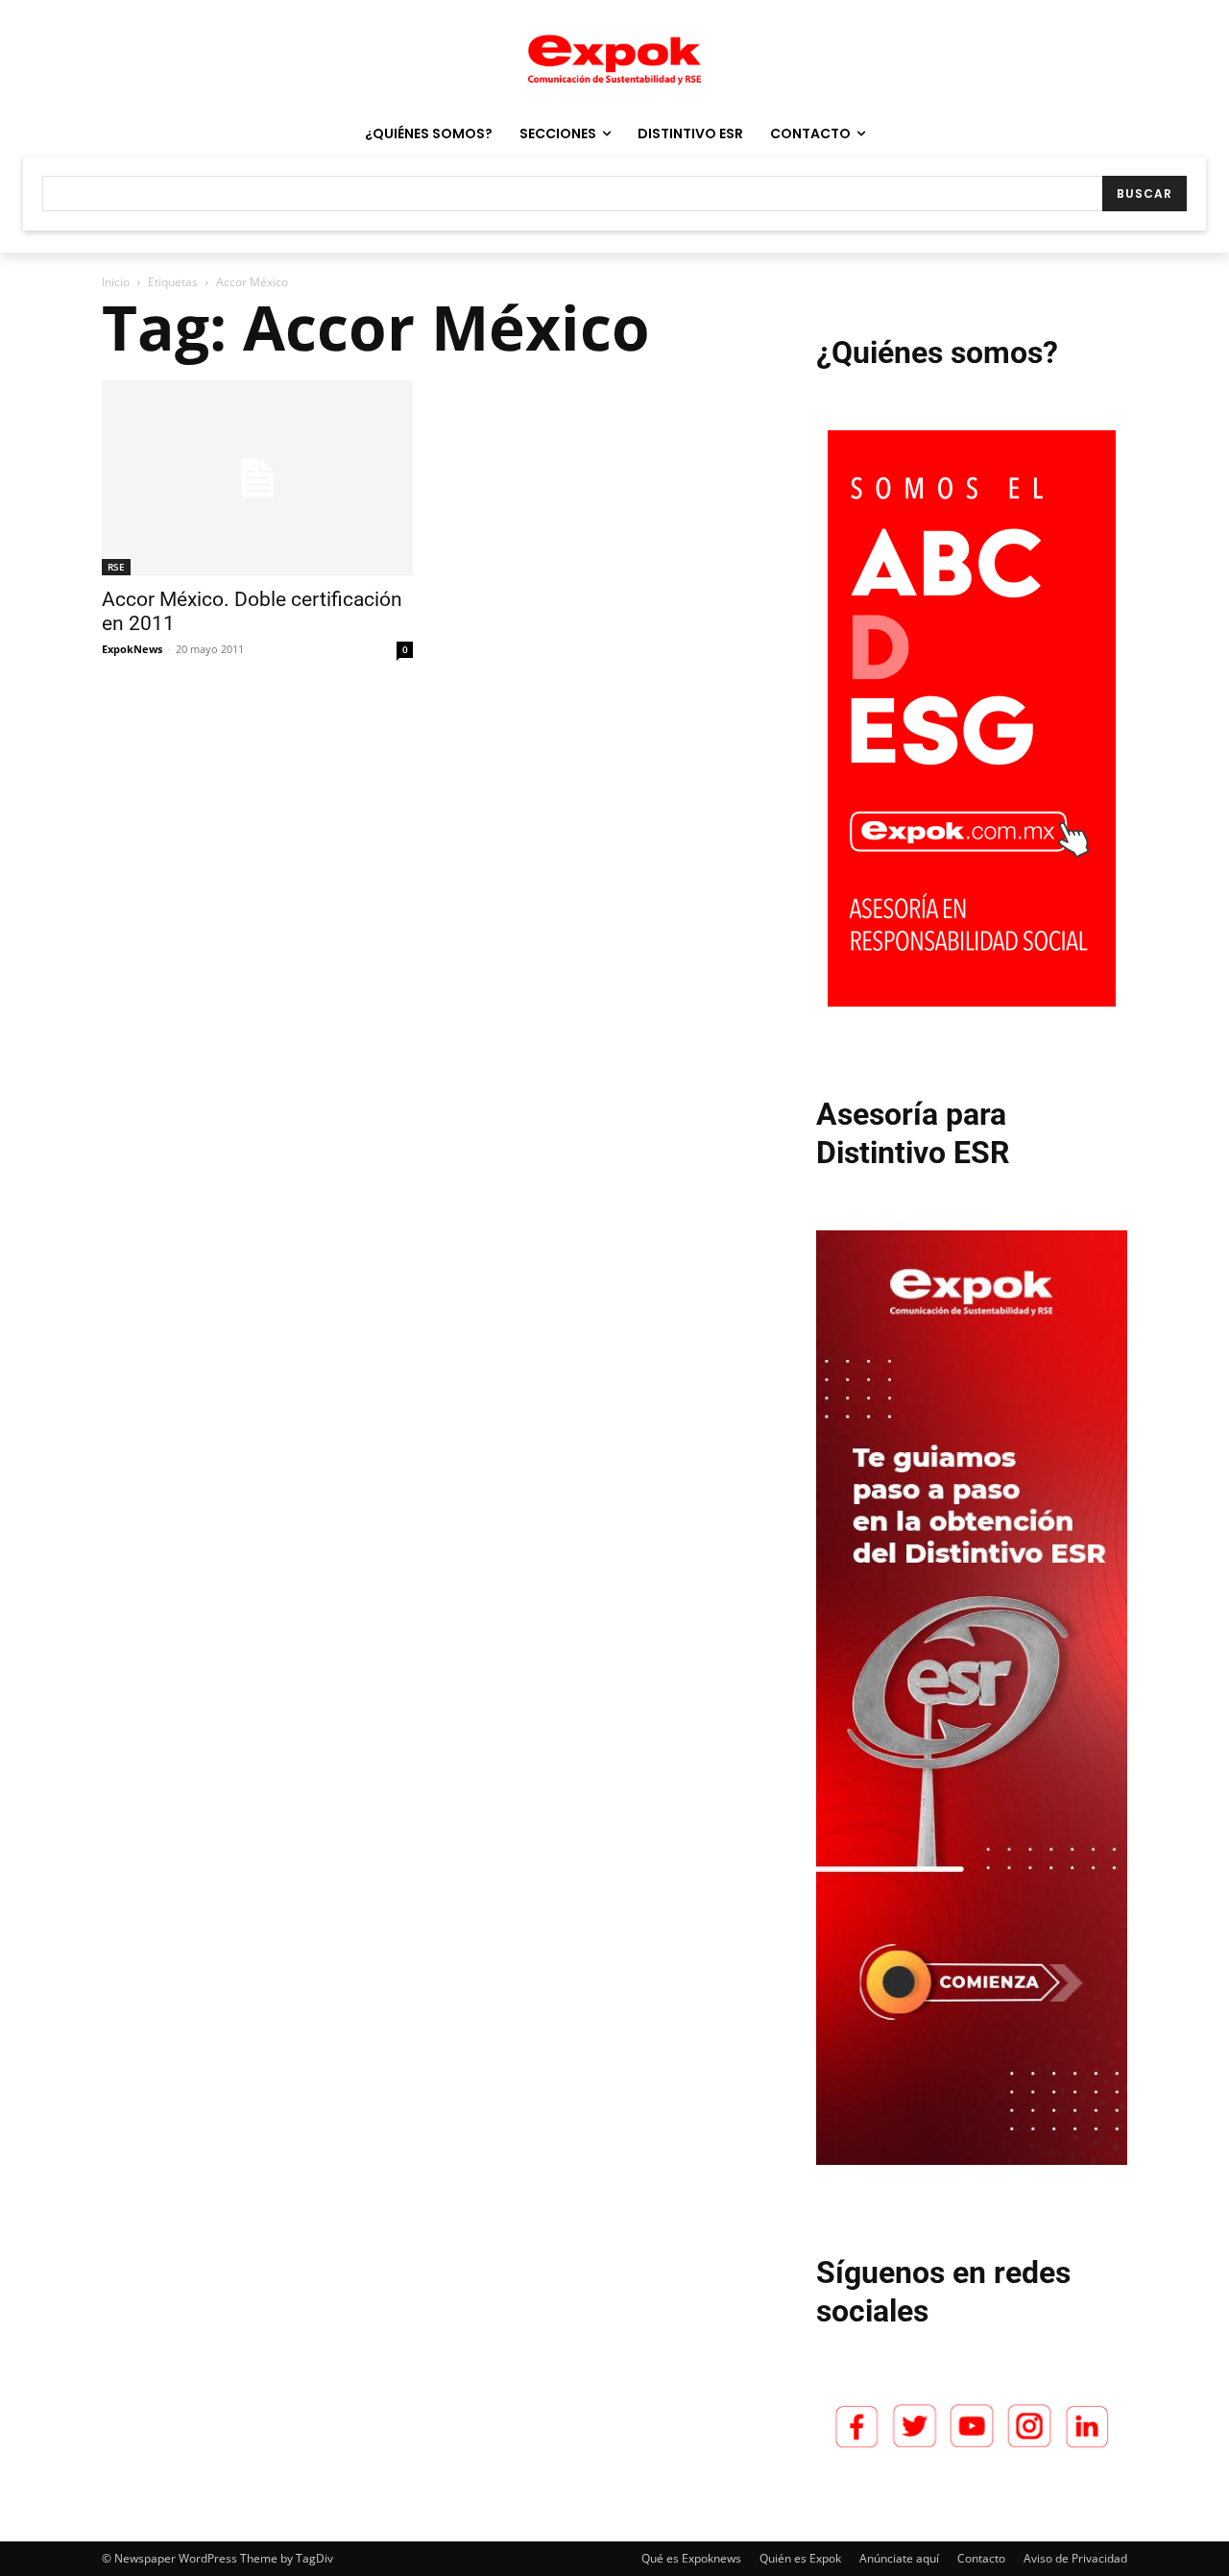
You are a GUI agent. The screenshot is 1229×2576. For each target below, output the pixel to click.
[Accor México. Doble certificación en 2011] (257, 478)
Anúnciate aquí (899, 2558)
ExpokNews (132, 649)
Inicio (116, 282)
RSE (116, 567)
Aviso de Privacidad (1075, 2558)
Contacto (981, 2558)
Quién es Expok (800, 2558)
